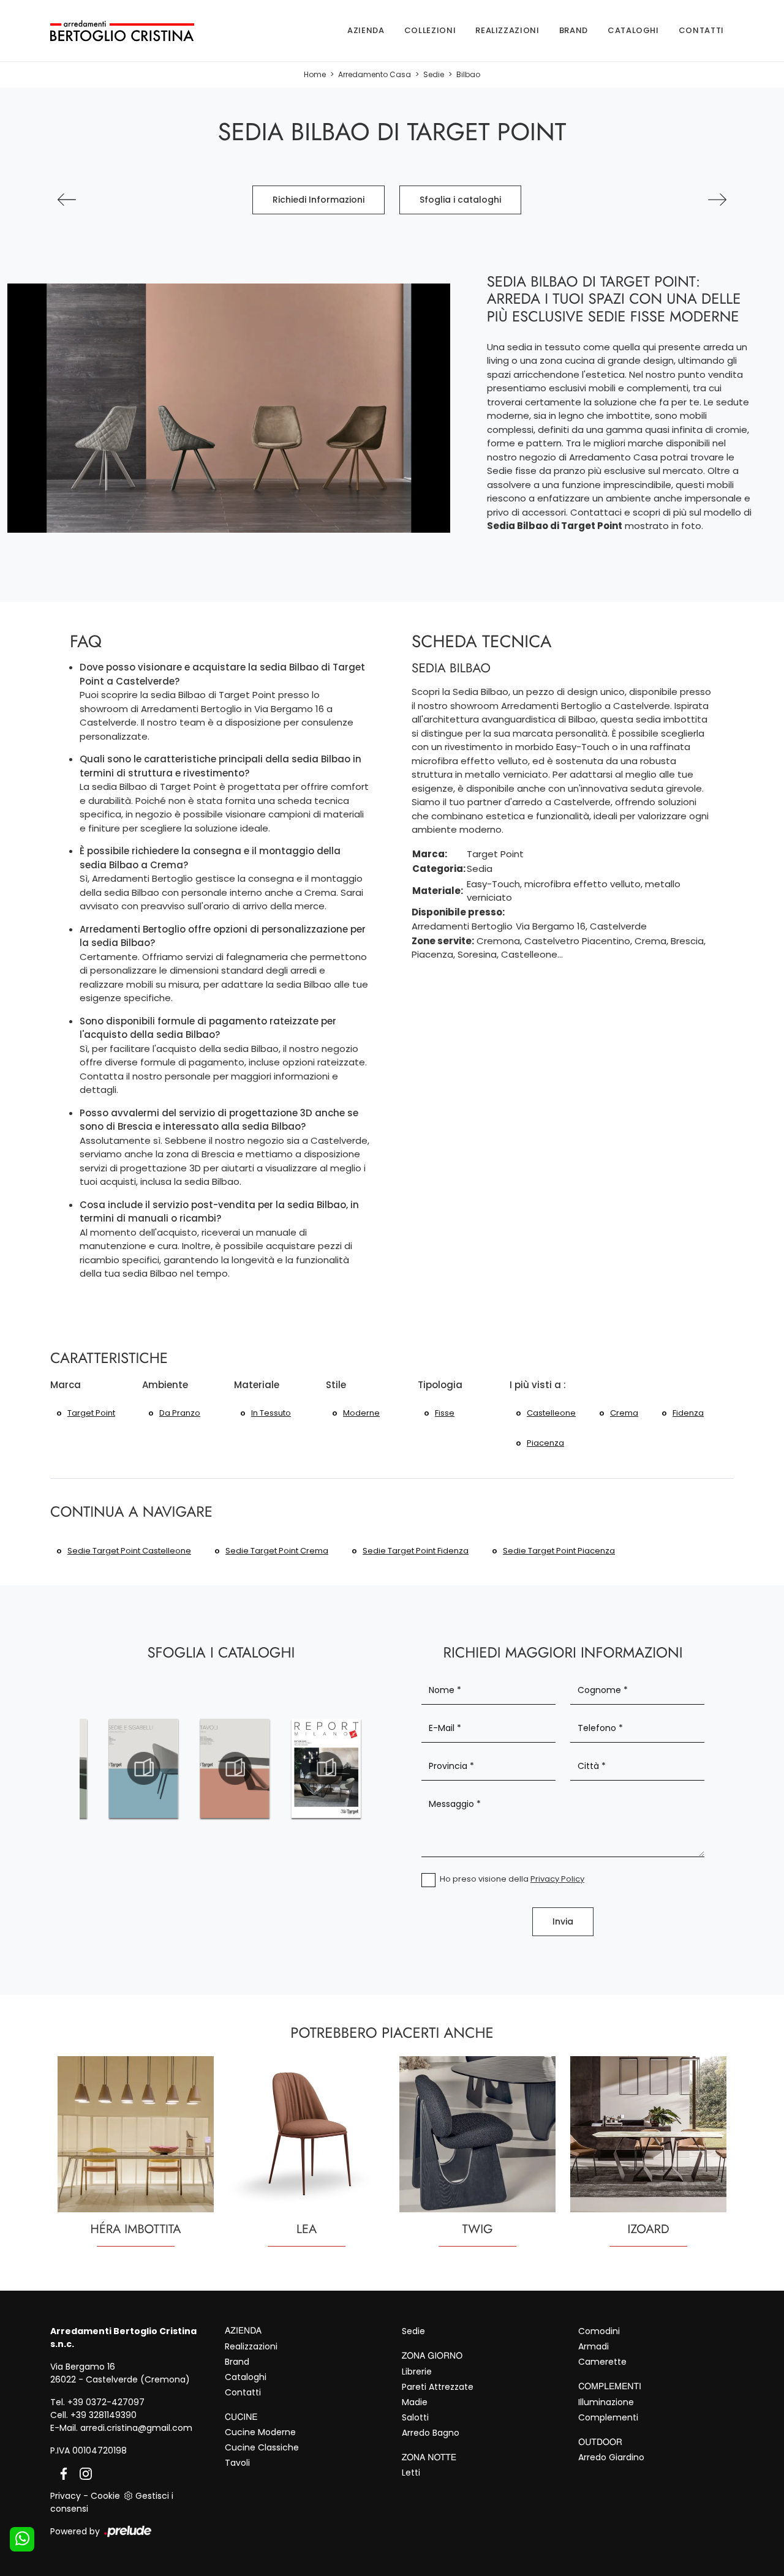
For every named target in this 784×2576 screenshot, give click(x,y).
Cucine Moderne (260, 2432)
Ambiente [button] (165, 1385)
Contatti (701, 30)
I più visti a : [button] (538, 1385)
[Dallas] (717, 200)
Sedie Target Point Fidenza (416, 1551)
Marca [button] (66, 1385)
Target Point (91, 1413)
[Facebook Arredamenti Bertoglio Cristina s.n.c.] (61, 2473)
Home (315, 74)
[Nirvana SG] (67, 200)
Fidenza (688, 1413)
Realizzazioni (507, 30)
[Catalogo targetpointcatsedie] (144, 1768)
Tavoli (237, 2463)
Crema (624, 1413)
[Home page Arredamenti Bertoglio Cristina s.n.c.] (122, 30)
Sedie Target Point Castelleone (129, 1551)
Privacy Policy (557, 1879)
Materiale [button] (257, 1385)
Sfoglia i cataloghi (460, 200)
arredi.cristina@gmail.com (136, 2428)
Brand (574, 30)
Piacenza (545, 1443)
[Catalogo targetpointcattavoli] (235, 1768)
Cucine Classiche (262, 2447)
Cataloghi (633, 30)
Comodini (599, 2331)
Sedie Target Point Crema (277, 1551)
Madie (415, 2402)
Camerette (602, 2362)
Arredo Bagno (431, 2433)
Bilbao (468, 74)
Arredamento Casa (375, 74)
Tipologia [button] (440, 1385)
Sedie (434, 74)
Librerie (417, 2371)
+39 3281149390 (104, 2415)
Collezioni (430, 30)
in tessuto (271, 1413)
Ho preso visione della (512, 1879)
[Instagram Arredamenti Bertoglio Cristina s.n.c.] (82, 2473)
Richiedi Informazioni (318, 200)
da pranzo (180, 1413)
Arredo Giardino (611, 2457)
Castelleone (551, 1413)
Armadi (594, 2346)
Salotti (415, 2417)
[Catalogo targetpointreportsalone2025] (326, 1768)
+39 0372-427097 (106, 2402)
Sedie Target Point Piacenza (559, 1551)
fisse (445, 1413)
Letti (411, 2473)
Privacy (66, 2496)
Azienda (366, 30)
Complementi (608, 2417)
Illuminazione (606, 2402)
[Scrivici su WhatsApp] (22, 2539)
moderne (361, 1413)
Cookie (105, 2496)
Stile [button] (336, 1385)
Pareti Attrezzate (438, 2387)
